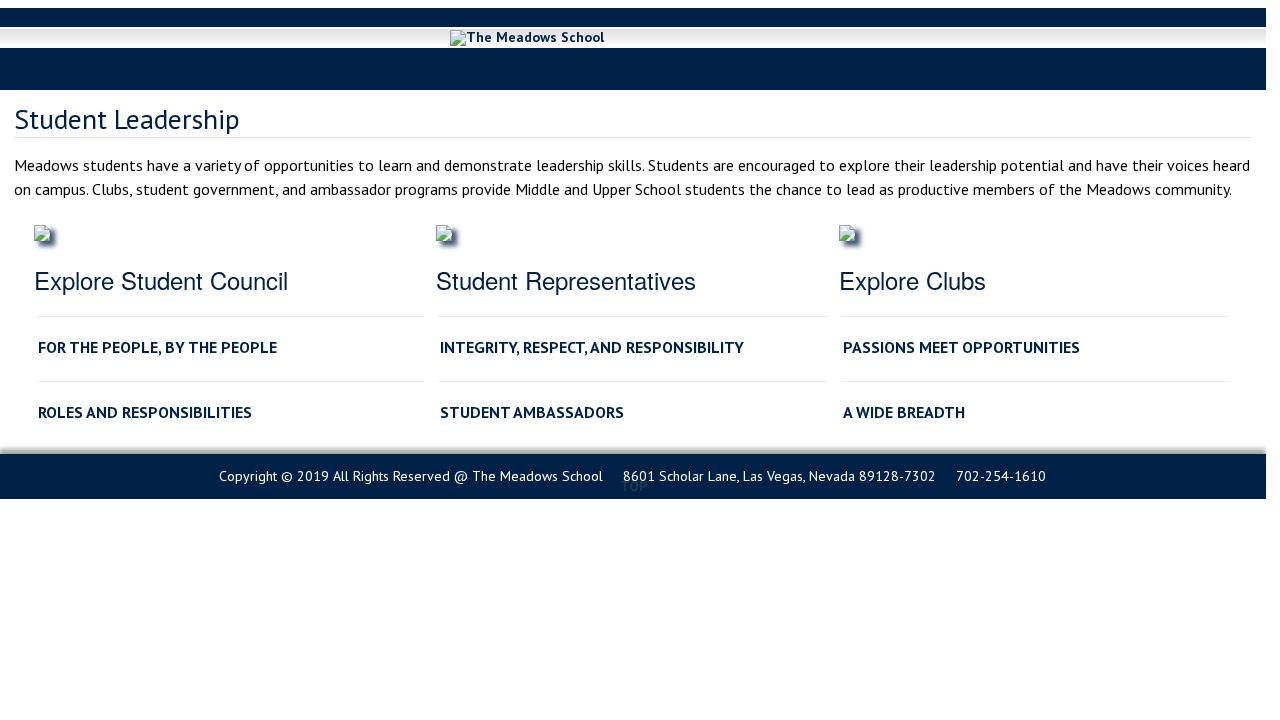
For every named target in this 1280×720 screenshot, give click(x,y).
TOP (633, 485)
